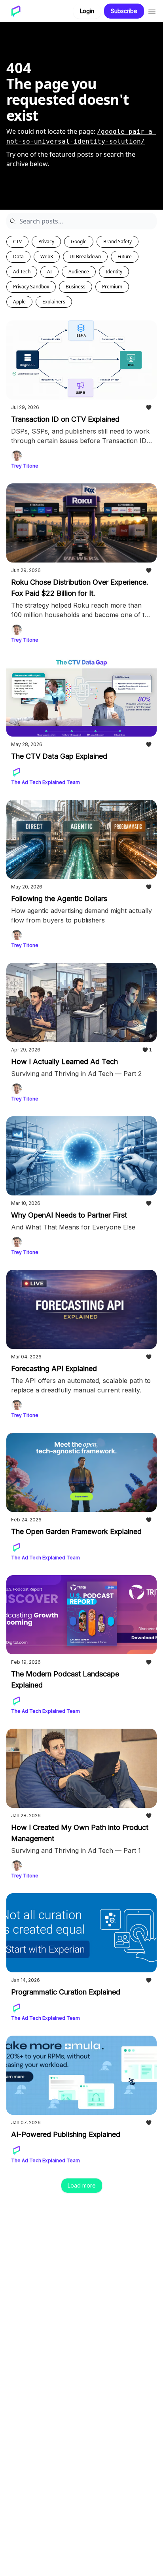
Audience (79, 272)
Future (125, 257)
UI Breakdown (85, 257)
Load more (82, 2185)
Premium (112, 287)
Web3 (47, 257)
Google (79, 241)
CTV (17, 241)
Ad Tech (22, 272)
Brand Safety (118, 241)
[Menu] (152, 10)
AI (49, 272)
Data (18, 257)
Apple (19, 302)
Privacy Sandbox (31, 287)
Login (87, 11)
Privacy (46, 241)
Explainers (54, 302)
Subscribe (124, 11)
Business (76, 287)
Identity (114, 272)
